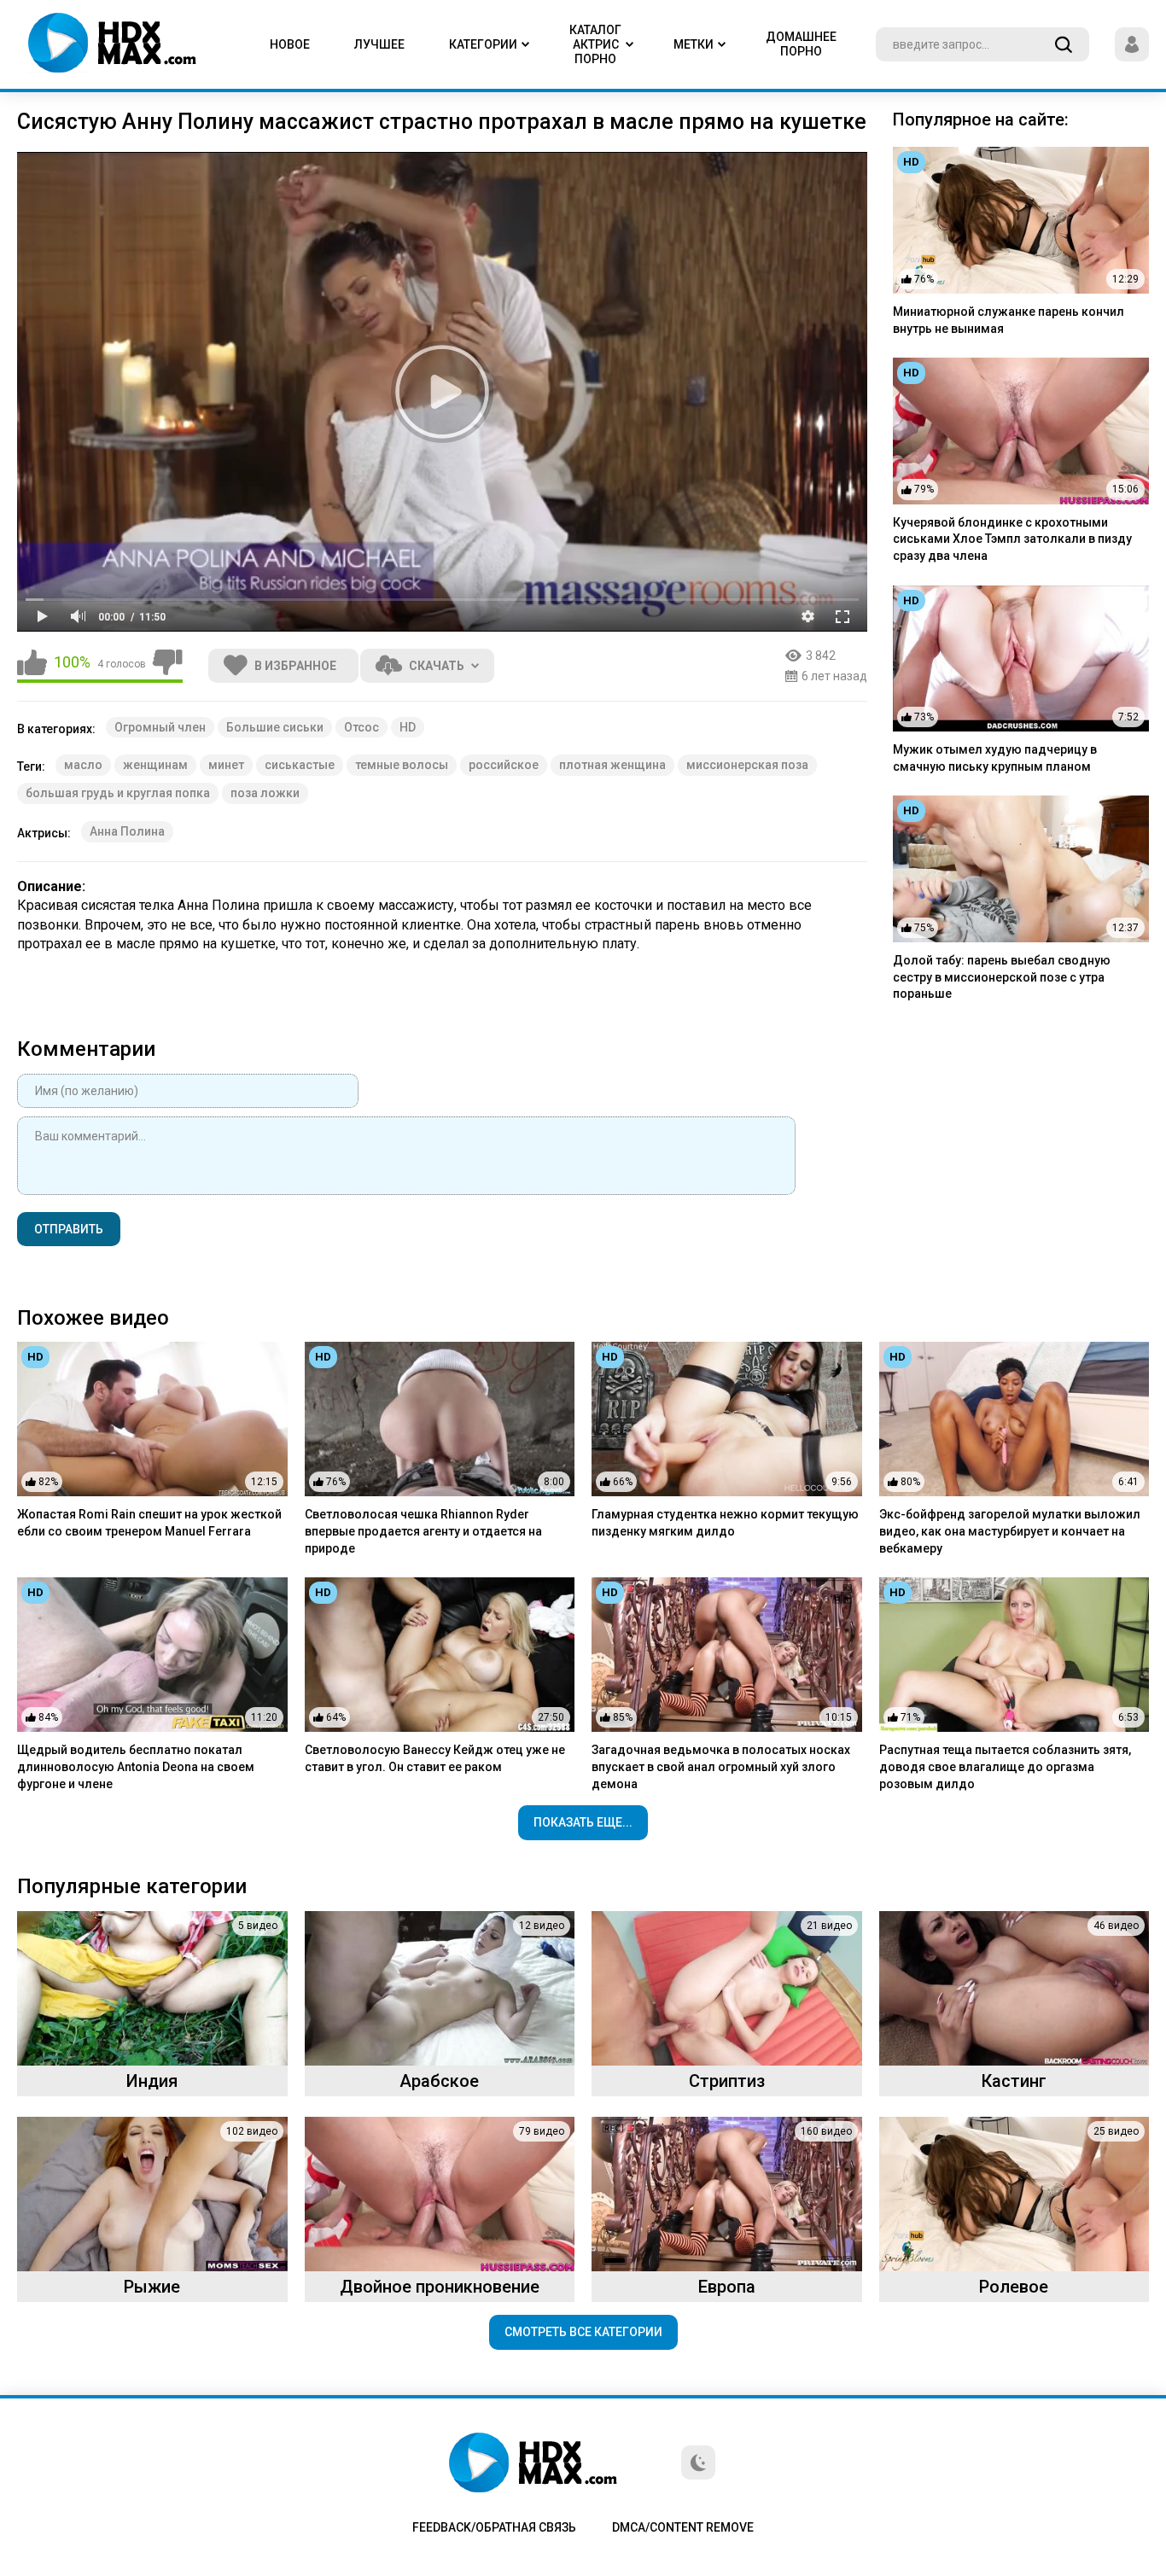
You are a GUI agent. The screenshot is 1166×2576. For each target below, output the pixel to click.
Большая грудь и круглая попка (118, 793)
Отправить (69, 1229)
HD (408, 727)
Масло (83, 765)
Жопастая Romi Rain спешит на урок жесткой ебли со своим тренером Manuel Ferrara (149, 1523)
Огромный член (160, 727)
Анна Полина (127, 831)
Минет (226, 765)
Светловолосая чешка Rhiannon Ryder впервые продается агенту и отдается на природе (423, 1531)
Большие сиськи (275, 727)
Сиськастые (300, 765)
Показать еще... (583, 1822)
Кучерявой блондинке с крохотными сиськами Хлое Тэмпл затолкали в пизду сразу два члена (1012, 539)
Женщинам (155, 765)
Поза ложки (265, 793)
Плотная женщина (612, 765)
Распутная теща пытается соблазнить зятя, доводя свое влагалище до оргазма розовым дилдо (1005, 1766)
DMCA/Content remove (683, 2527)
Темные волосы (402, 765)
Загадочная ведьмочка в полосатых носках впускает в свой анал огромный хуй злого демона (721, 1766)
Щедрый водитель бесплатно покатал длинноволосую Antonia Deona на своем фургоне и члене (136, 1766)
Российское (504, 765)
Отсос (361, 727)
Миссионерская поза (747, 765)
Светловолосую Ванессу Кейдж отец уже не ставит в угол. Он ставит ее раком (435, 1758)
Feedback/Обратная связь (494, 2527)
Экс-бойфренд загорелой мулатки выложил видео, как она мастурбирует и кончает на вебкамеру (1010, 1531)
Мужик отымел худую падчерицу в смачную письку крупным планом (995, 758)
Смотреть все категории (583, 2332)
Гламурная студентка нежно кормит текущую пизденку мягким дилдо (725, 1523)
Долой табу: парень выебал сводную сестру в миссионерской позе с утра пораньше (1002, 977)
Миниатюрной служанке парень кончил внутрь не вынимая (1009, 320)
